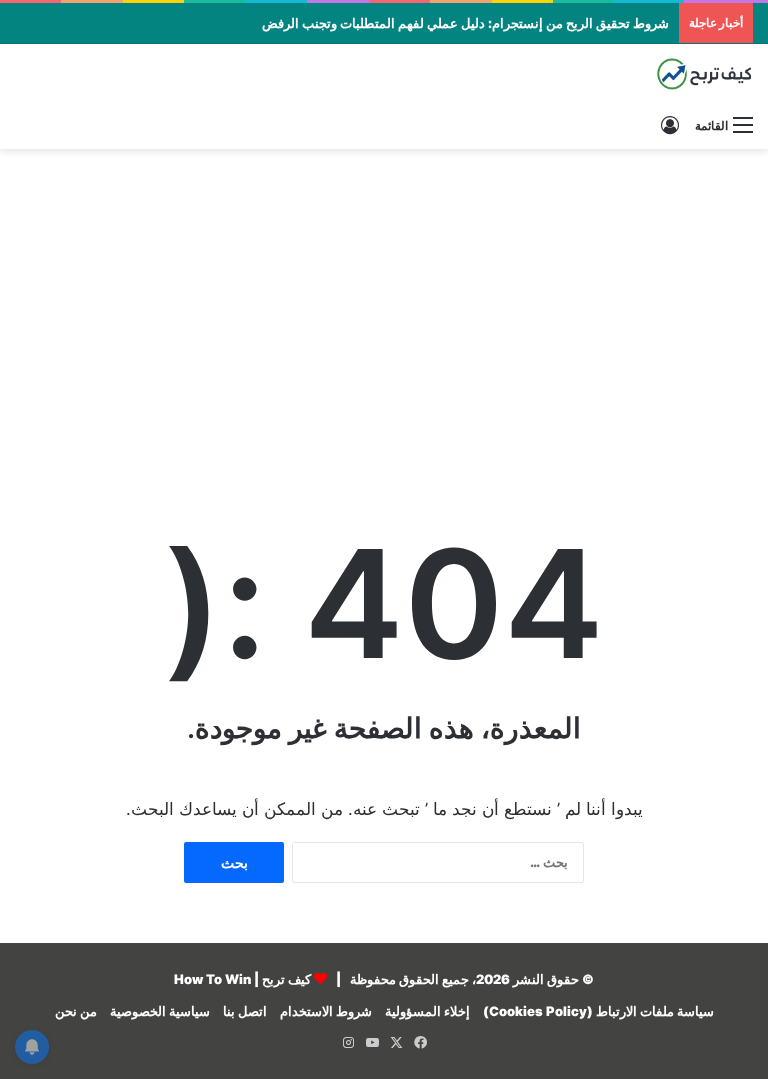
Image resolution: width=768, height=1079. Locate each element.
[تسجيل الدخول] (670, 125)
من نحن (76, 1011)
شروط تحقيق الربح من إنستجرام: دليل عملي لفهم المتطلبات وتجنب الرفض (465, 23)
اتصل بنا (245, 1011)
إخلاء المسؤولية (427, 1011)
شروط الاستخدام (326, 1011)
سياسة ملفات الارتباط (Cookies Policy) (598, 1011)
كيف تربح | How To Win (242, 979)
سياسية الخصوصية (160, 1011)
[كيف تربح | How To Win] (658, 74)
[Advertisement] (384, 309)
